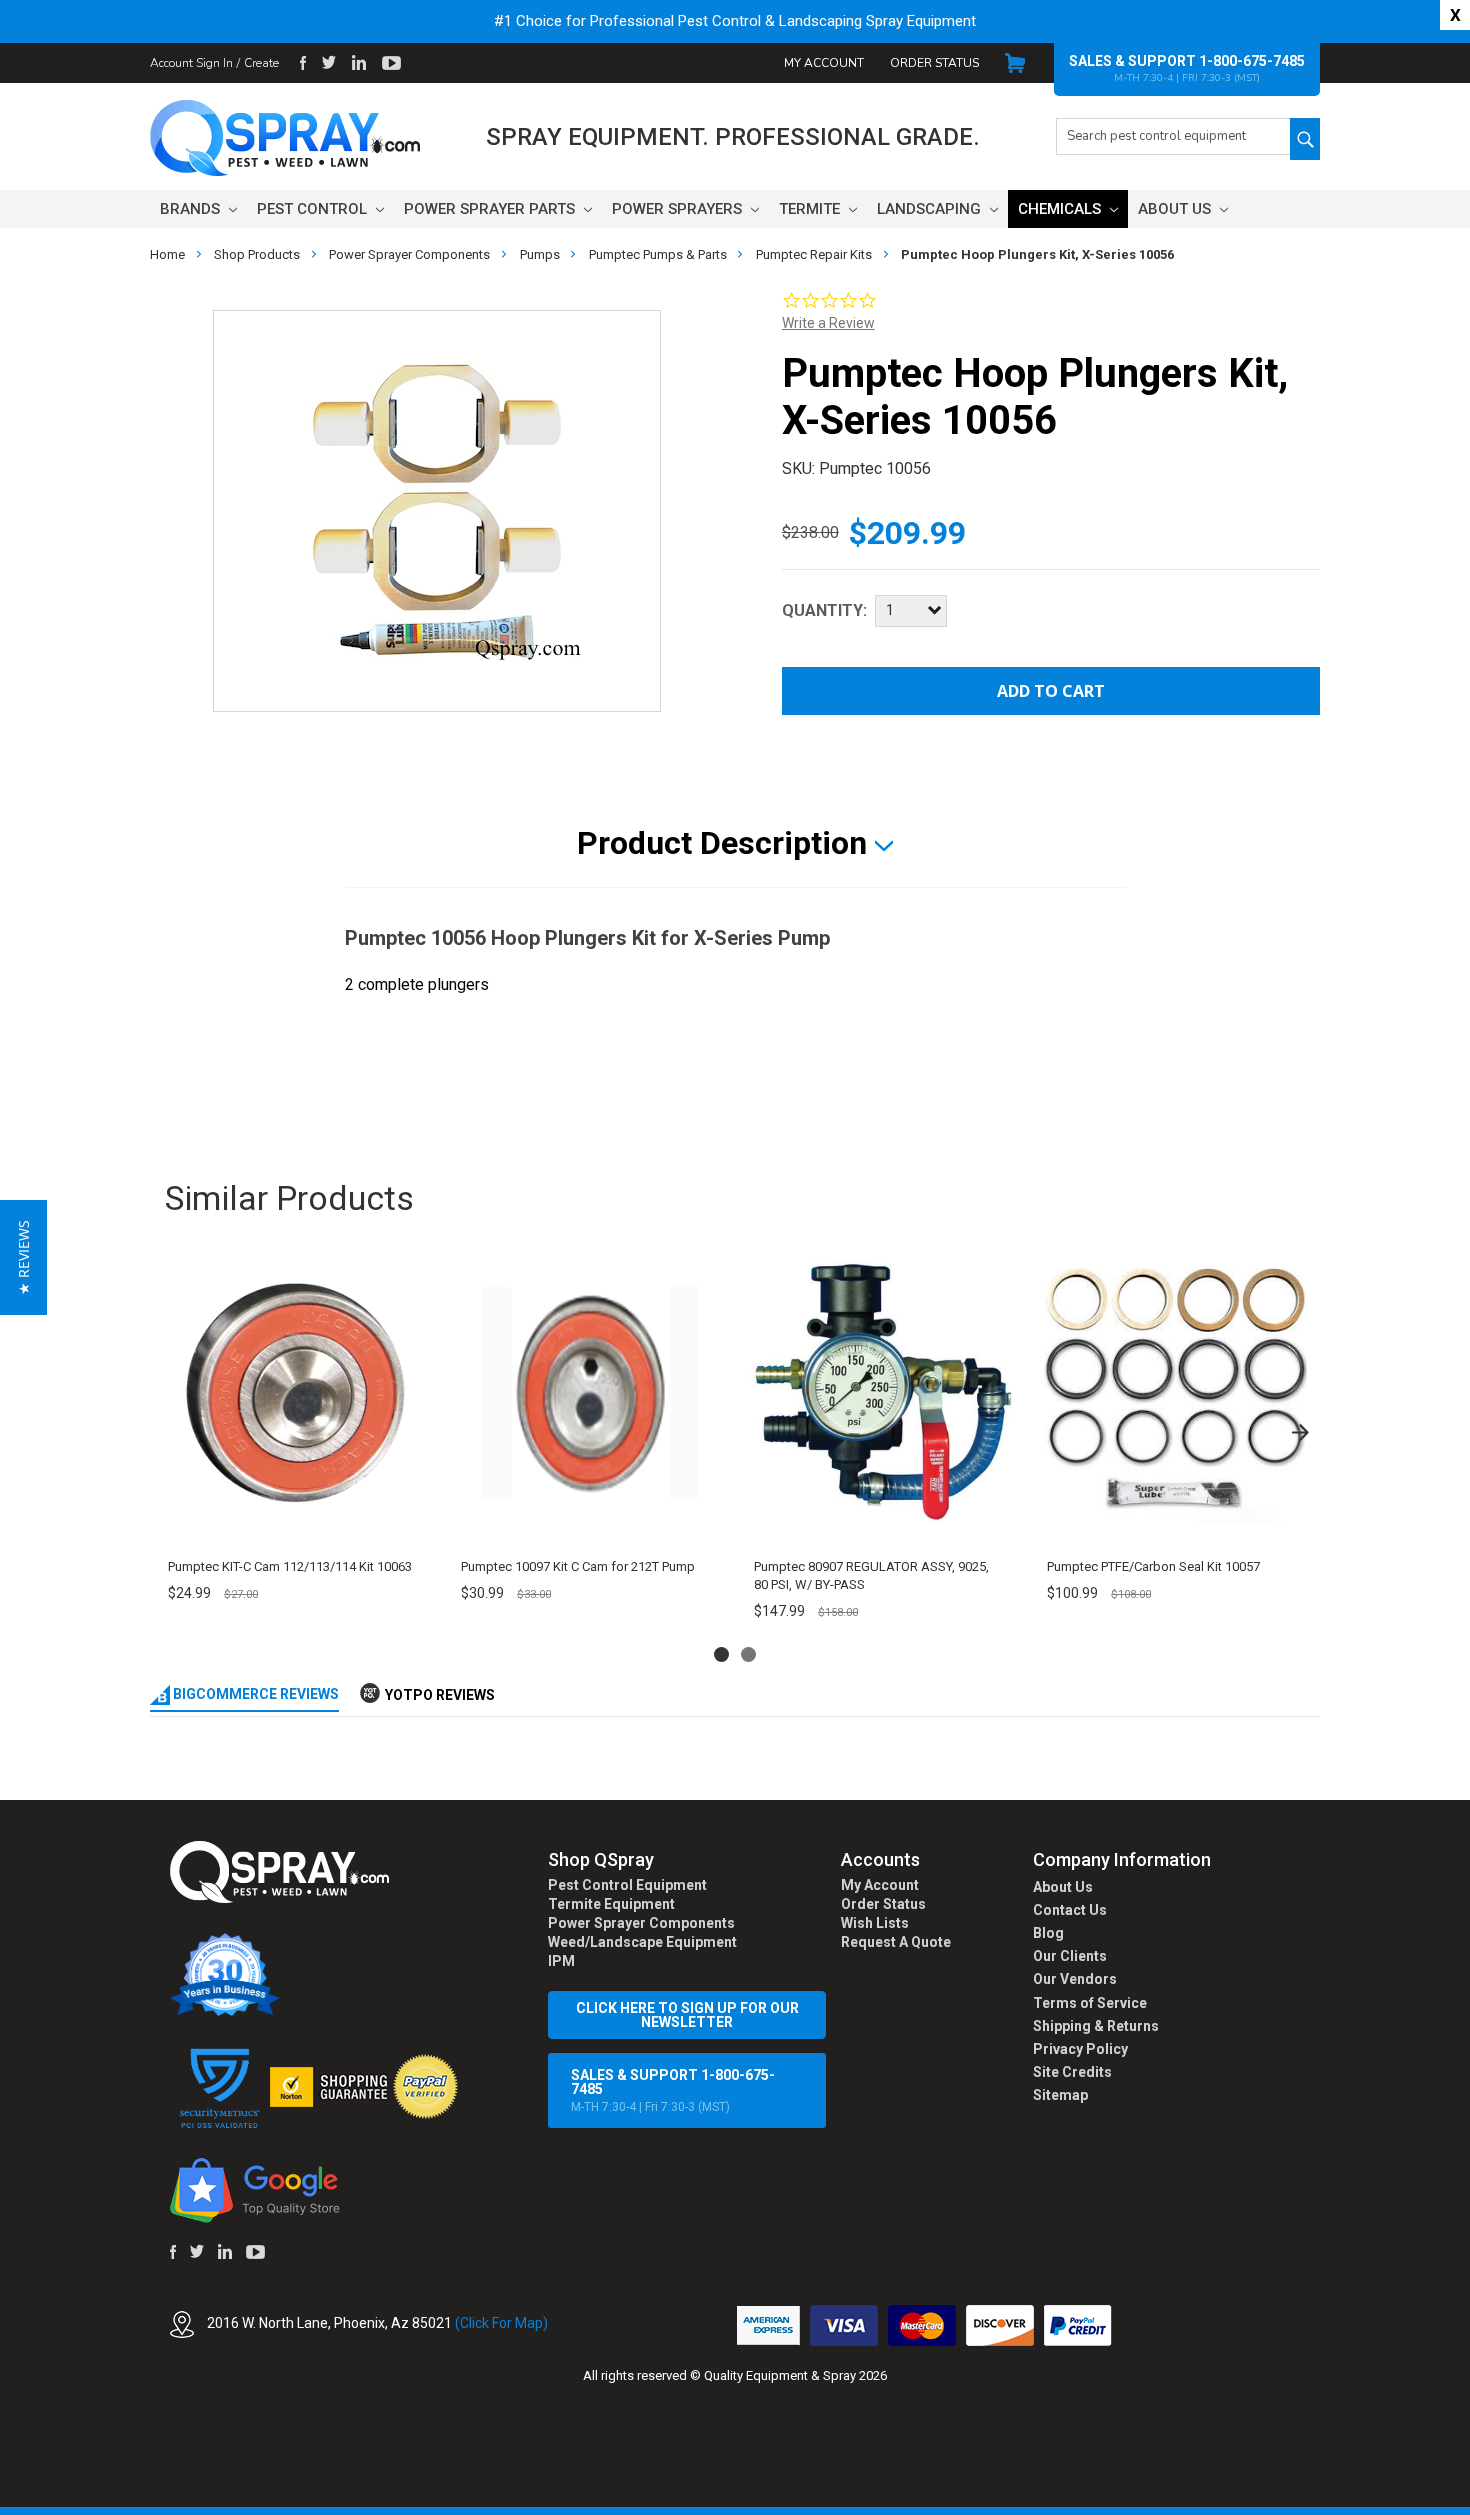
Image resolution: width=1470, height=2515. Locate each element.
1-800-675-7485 (1252, 61)
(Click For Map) (501, 2323)
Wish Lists (875, 1923)
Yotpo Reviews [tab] (440, 1695)
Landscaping (931, 209)
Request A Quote (896, 1942)
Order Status (934, 63)
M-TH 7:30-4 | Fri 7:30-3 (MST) (673, 2090)
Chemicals (1061, 209)
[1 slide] (721, 1654)
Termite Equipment (611, 1904)
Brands (192, 209)
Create (261, 63)
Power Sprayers (679, 209)
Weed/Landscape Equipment (642, 1942)
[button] (1469, 2504)
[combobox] (1173, 136)
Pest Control (314, 209)
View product (295, 1521)
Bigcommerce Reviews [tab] (254, 1694)
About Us (1176, 209)
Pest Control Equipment (627, 1885)
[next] (1300, 1432)
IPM (561, 1961)
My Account (824, 63)
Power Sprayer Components (641, 1923)
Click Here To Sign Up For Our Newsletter (687, 2015)
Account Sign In (191, 63)
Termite (811, 209)
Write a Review (828, 323)
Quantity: (824, 610)
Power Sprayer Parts (491, 209)
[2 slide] (748, 1654)
